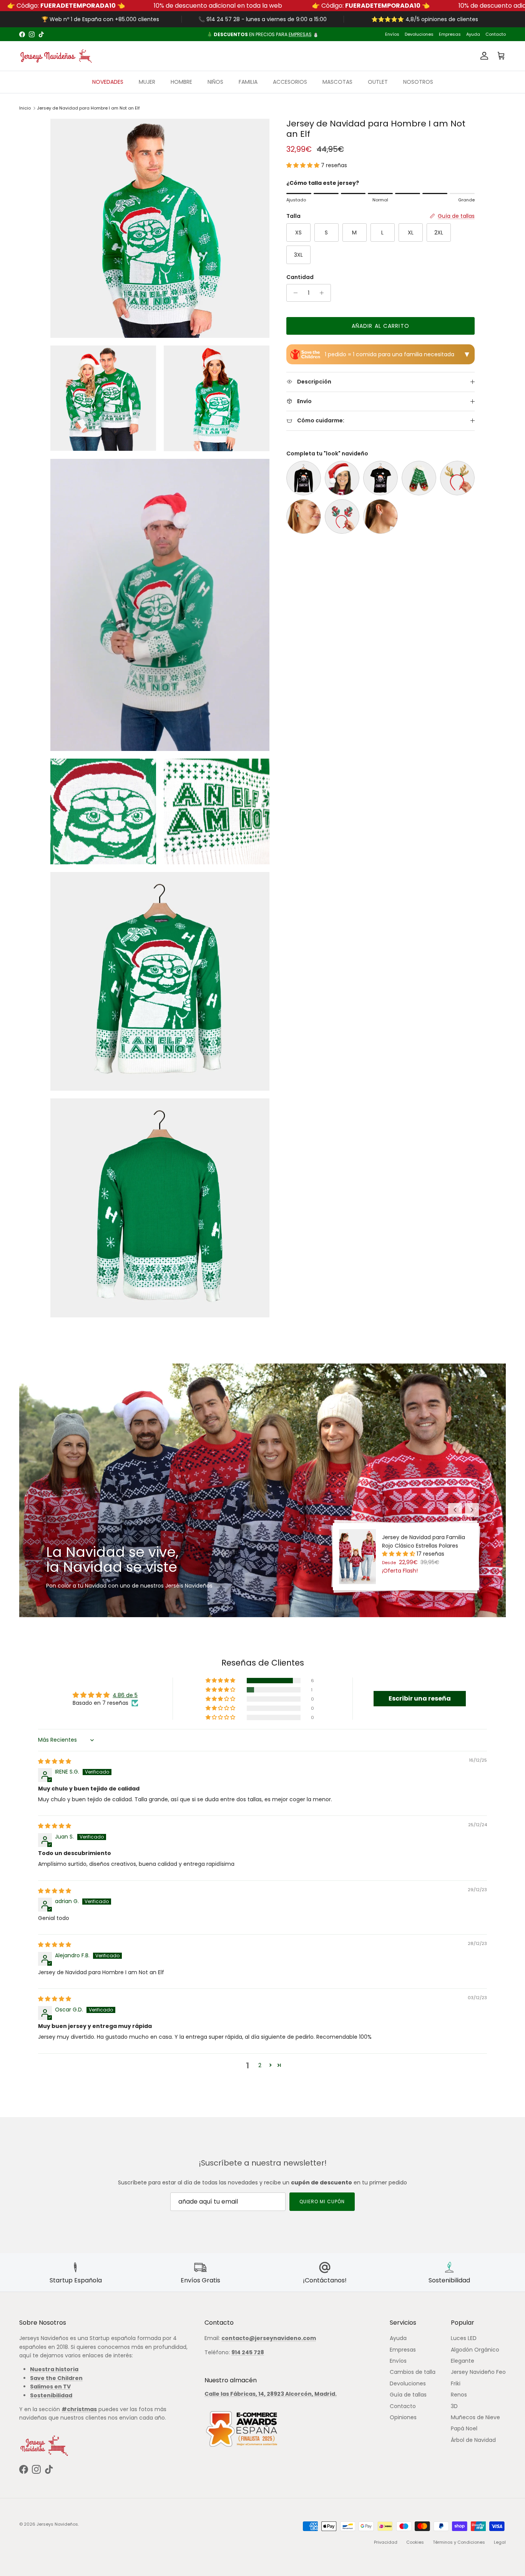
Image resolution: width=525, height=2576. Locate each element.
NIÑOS (215, 82)
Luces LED (464, 2338)
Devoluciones (419, 34)
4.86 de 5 (125, 1695)
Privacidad (386, 2542)
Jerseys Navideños (57, 2524)
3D (454, 2406)
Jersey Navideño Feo (478, 2372)
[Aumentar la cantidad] (324, 293)
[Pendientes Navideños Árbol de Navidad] (304, 517)
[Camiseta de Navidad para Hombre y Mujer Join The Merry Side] (380, 478)
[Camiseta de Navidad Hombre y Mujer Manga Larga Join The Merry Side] (304, 478)
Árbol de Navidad (473, 2440)
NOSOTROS (418, 82)
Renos (459, 2395)
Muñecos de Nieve (475, 2417)
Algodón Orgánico (475, 2350)
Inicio (25, 108)
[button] (304, 165)
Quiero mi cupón (322, 2201)
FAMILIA (248, 82)
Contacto (496, 34)
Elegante (463, 2361)
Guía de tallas (408, 2395)
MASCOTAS (337, 82)
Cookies (415, 2542)
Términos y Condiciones (459, 2542)
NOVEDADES (108, 82)
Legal (500, 2542)
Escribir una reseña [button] (420, 1698)
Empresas (450, 34)
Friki (456, 2383)
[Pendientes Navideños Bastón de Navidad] (380, 517)
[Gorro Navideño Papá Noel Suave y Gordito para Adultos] (342, 478)
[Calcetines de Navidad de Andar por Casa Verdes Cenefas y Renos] (419, 478)
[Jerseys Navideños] (56, 56)
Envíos (392, 34)
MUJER (147, 82)
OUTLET (378, 82)
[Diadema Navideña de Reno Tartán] (342, 517)
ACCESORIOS (290, 82)
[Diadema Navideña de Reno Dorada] (457, 478)
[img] (55, 1761)
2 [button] (260, 2065)
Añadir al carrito (380, 326)
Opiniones (403, 2417)
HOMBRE (181, 82)
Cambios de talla (413, 2372)
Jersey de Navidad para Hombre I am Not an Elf (88, 108)
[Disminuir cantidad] (293, 293)
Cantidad (300, 277)
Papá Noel (464, 2428)
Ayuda (473, 34)
